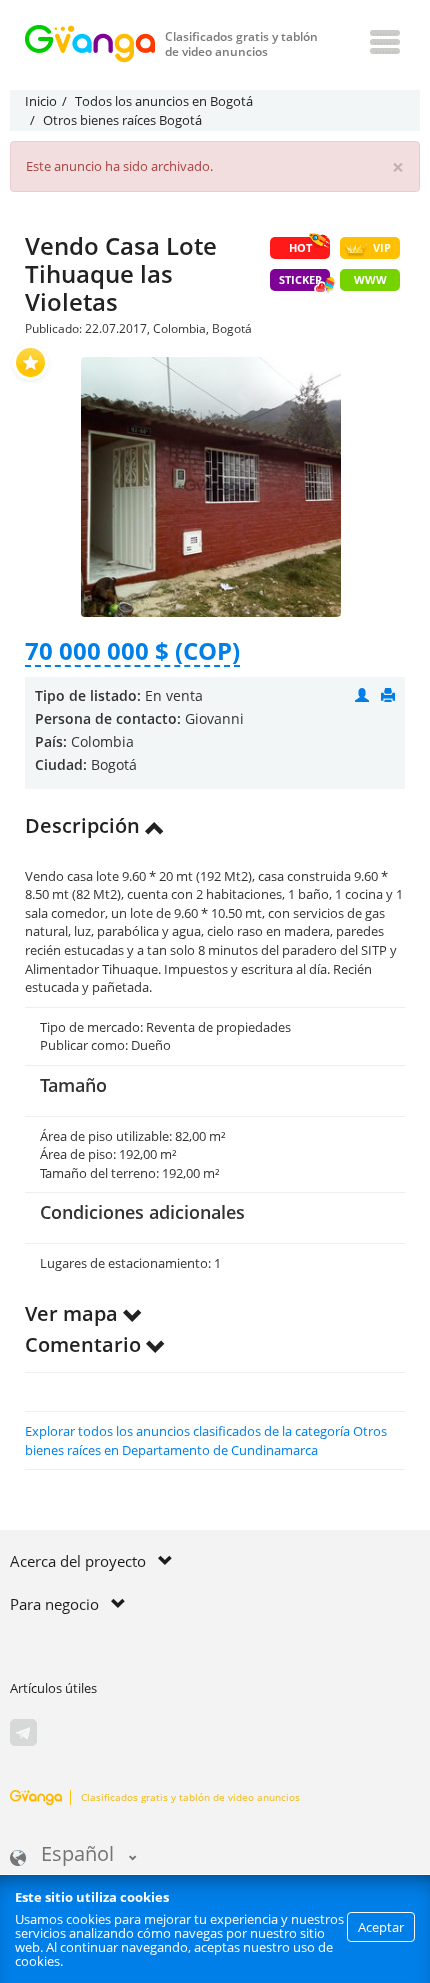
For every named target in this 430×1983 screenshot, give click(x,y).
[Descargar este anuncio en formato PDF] (388, 695)
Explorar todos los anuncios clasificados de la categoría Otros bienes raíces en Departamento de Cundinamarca (206, 1440)
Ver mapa (74, 1313)
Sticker (300, 279)
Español (77, 1855)
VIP (382, 247)
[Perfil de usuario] (362, 695)
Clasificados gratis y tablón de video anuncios (190, 1797)
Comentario (85, 1344)
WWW (370, 279)
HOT (300, 247)
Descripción (85, 825)
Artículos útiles (53, 1688)
